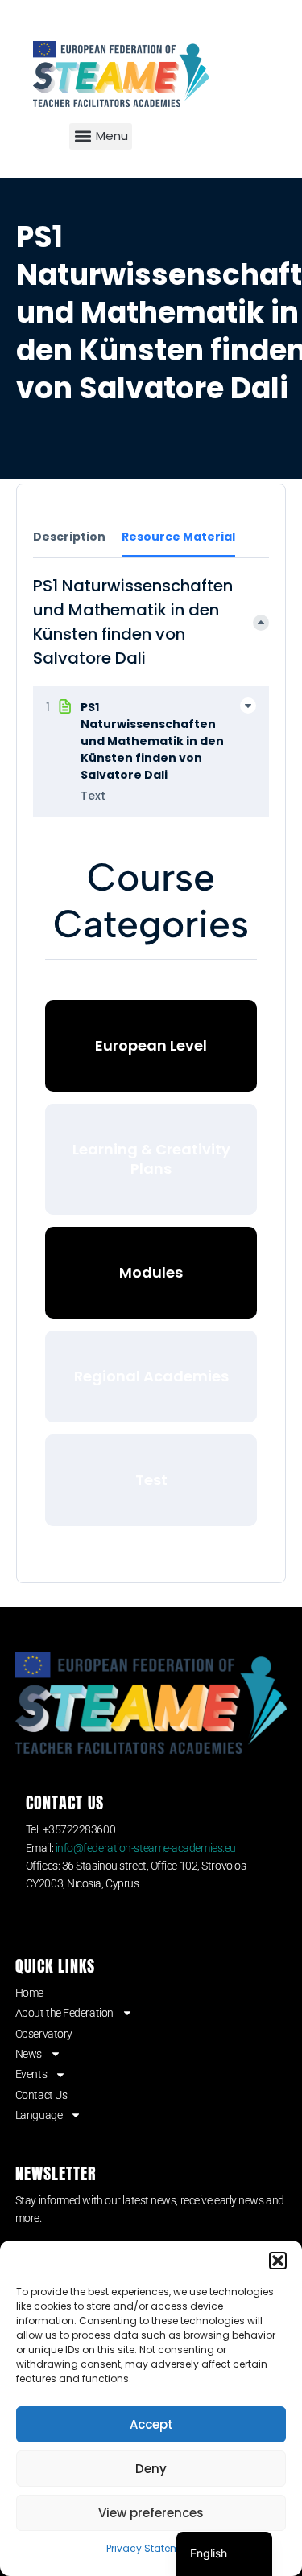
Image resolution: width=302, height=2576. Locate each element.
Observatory (44, 2034)
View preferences (151, 2513)
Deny (151, 2469)
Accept (151, 2424)
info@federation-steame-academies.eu (146, 1848)
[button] (278, 2261)
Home (29, 1993)
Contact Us (41, 2095)
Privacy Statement (151, 2548)
